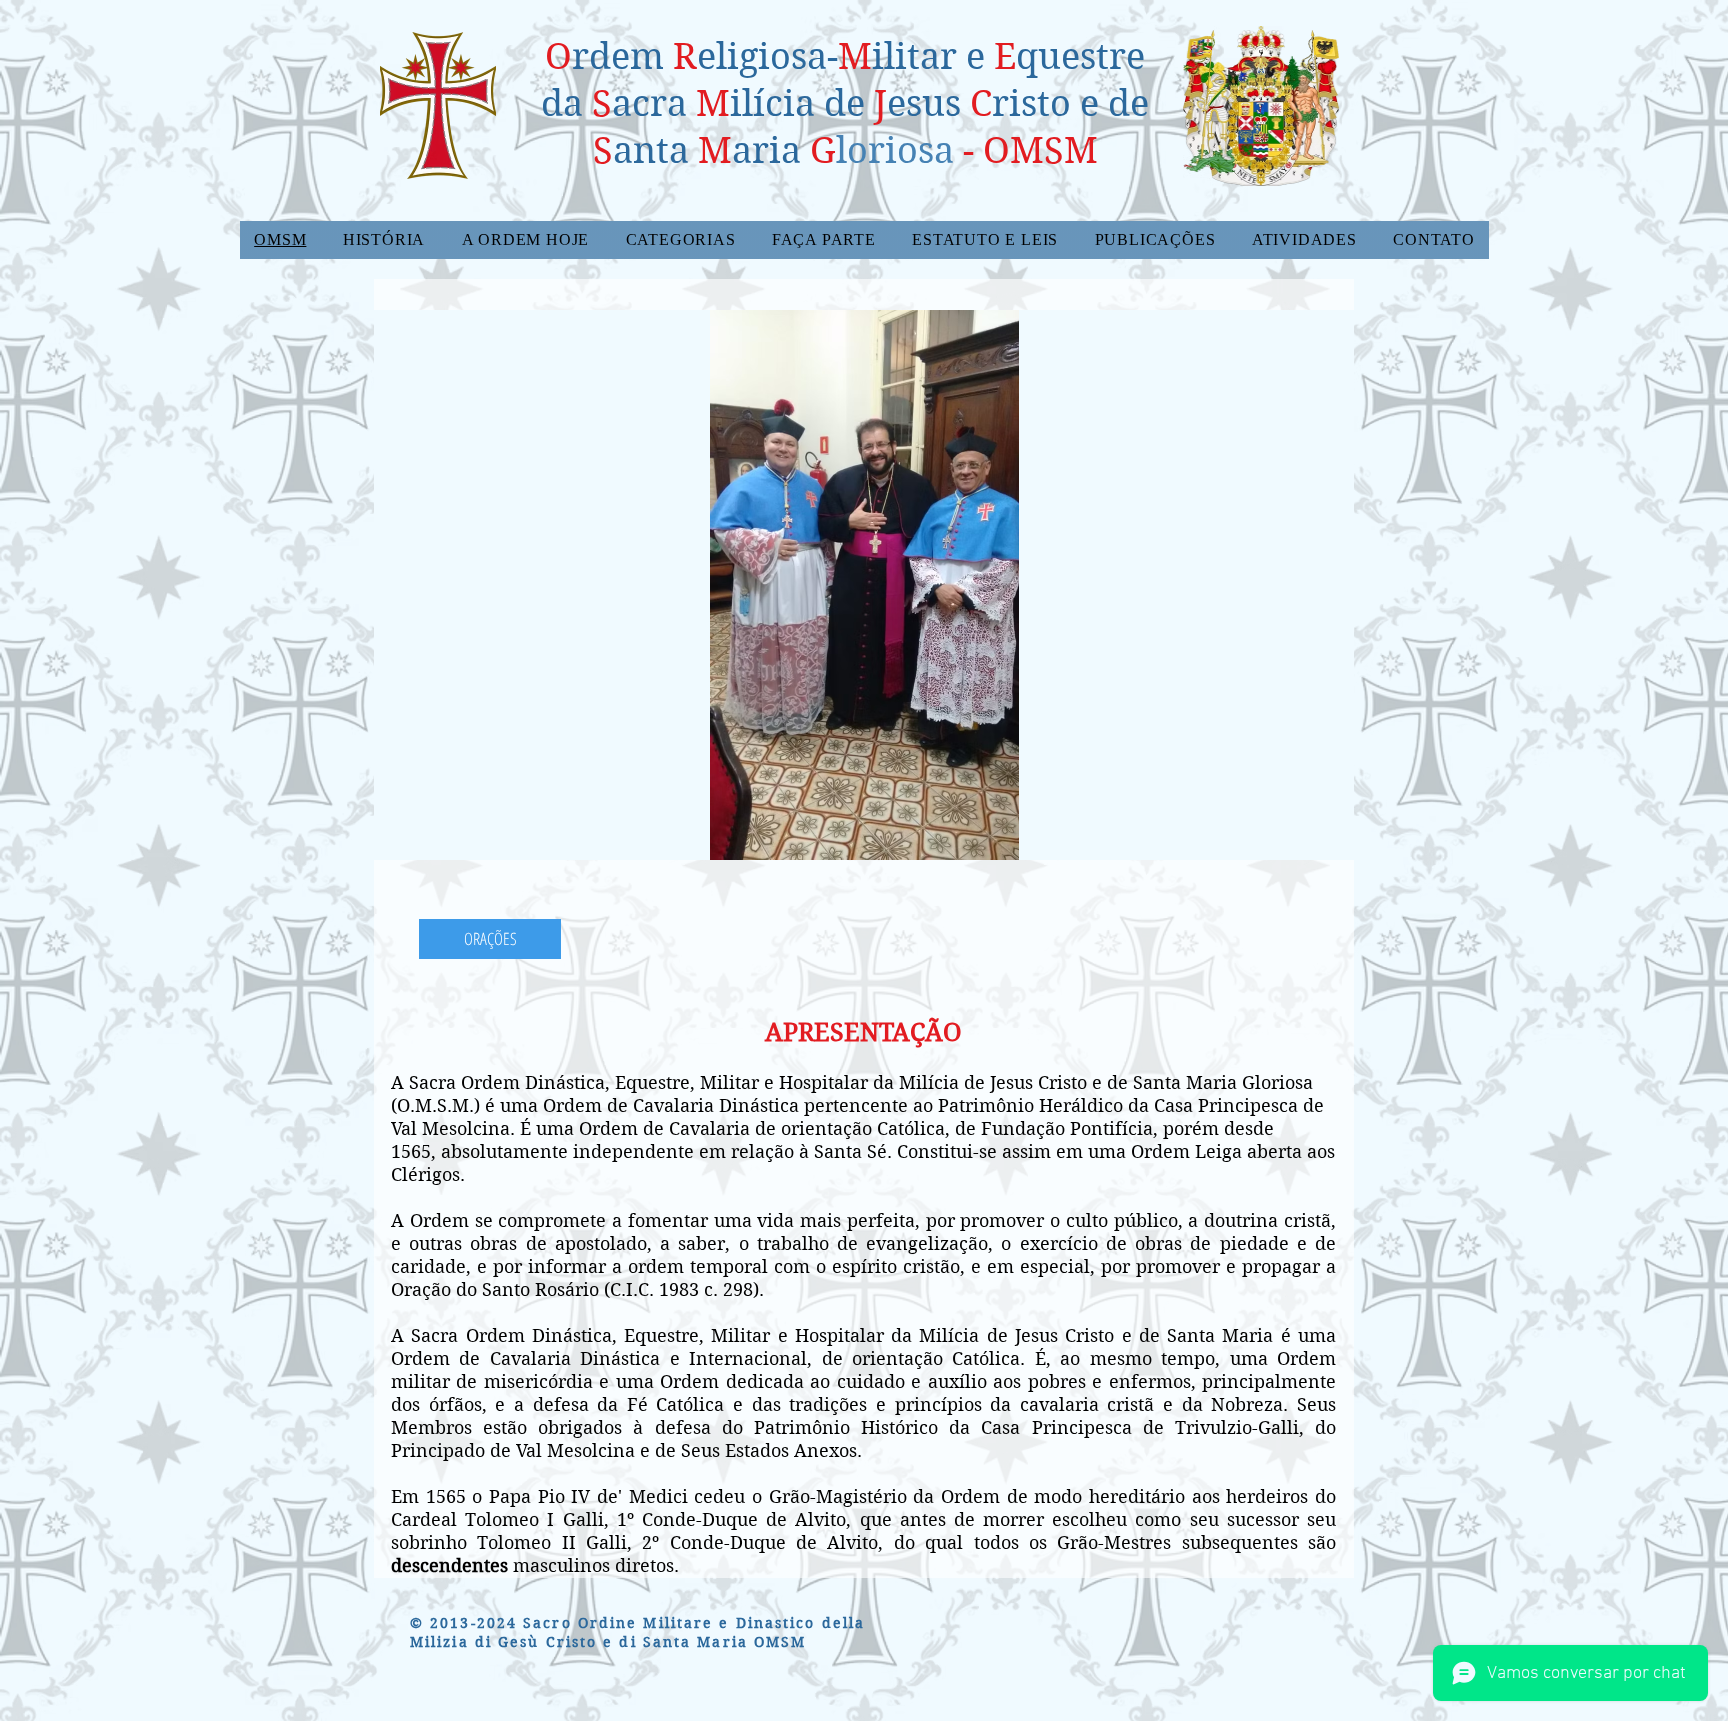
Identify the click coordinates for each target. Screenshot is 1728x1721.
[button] (384, 240)
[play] (1305, 842)
